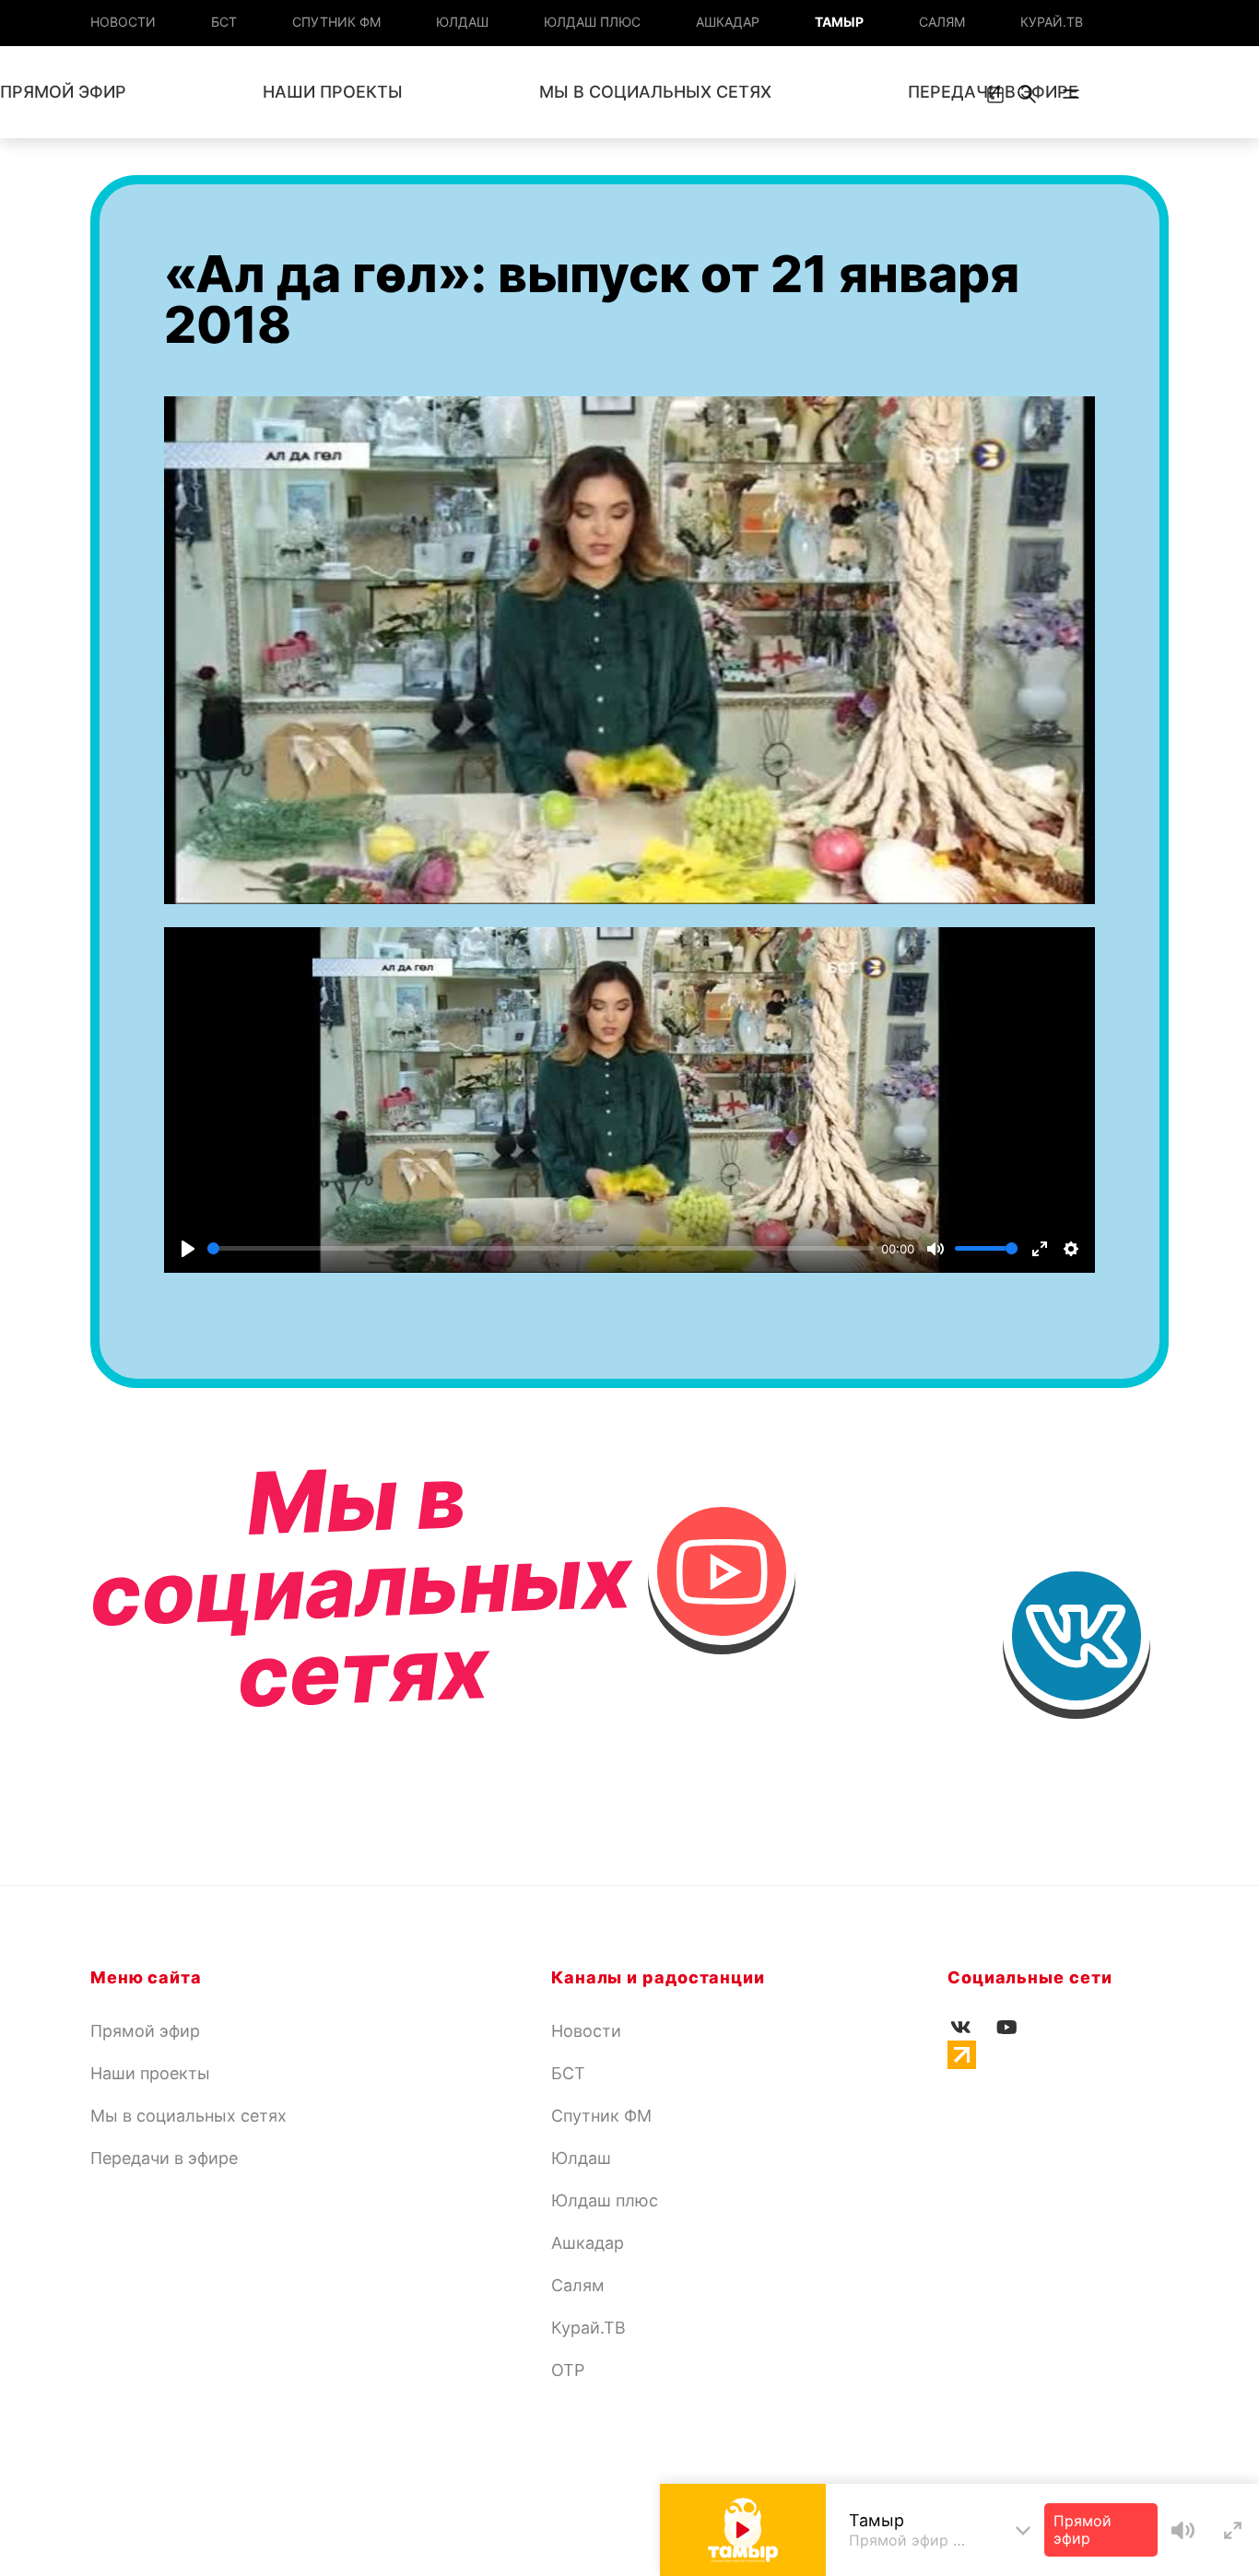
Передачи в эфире (164, 2158)
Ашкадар (728, 22)
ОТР (568, 2370)
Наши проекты (333, 92)
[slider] (541, 1248)
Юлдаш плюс (592, 22)
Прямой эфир (145, 2031)
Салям (942, 22)
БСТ (224, 22)
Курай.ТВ (1052, 22)
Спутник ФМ (336, 22)
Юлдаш (462, 22)
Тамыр (839, 22)
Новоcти (123, 22)
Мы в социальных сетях (655, 92)
